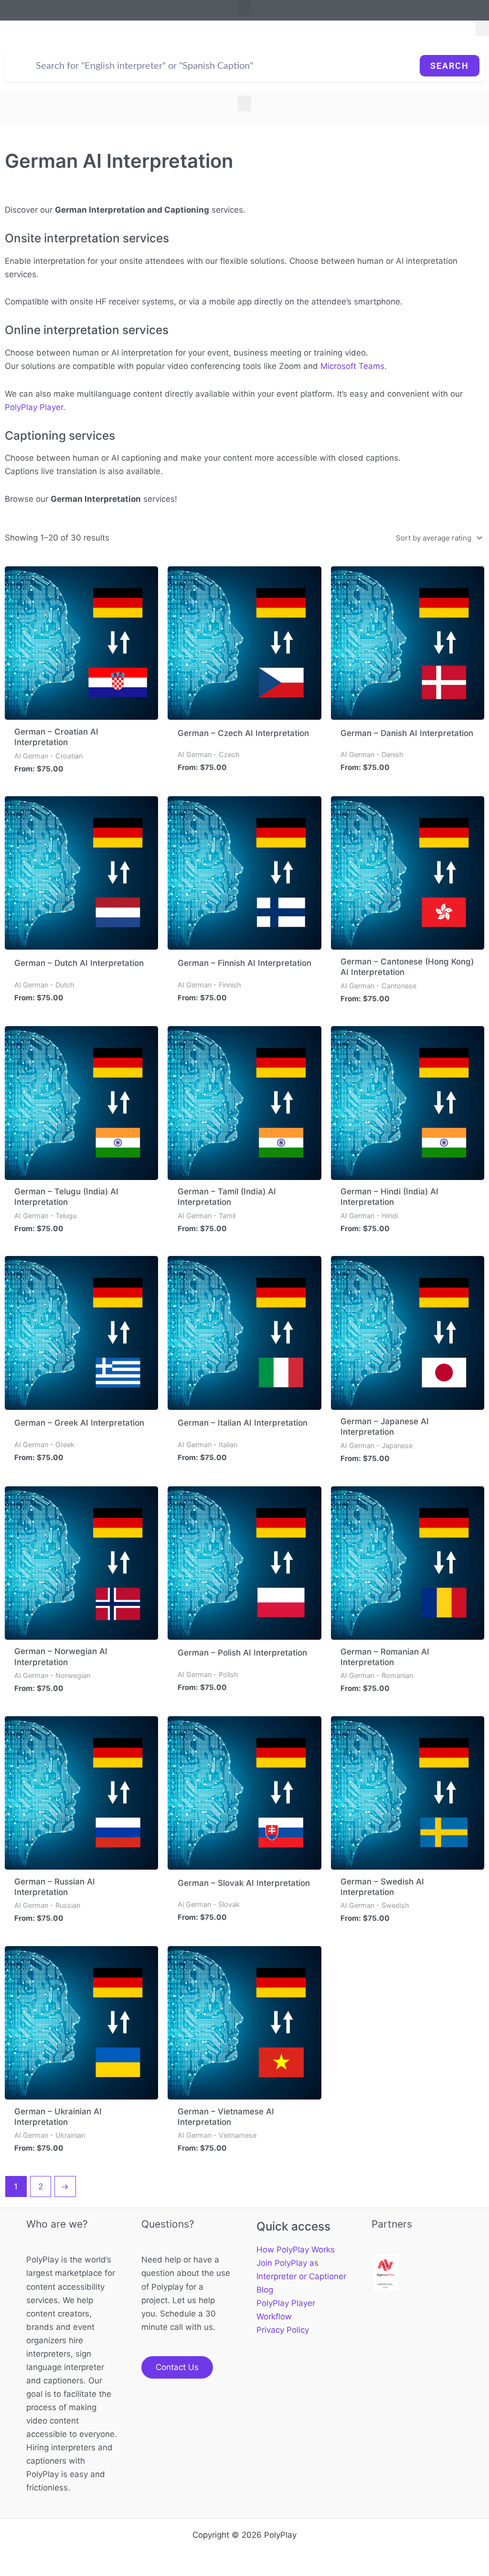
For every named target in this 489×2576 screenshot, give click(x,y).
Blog (265, 2290)
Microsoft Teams (352, 366)
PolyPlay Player (34, 407)
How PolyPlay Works (296, 2250)
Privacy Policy (283, 2330)
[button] (244, 8)
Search (450, 66)
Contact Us (177, 2367)
